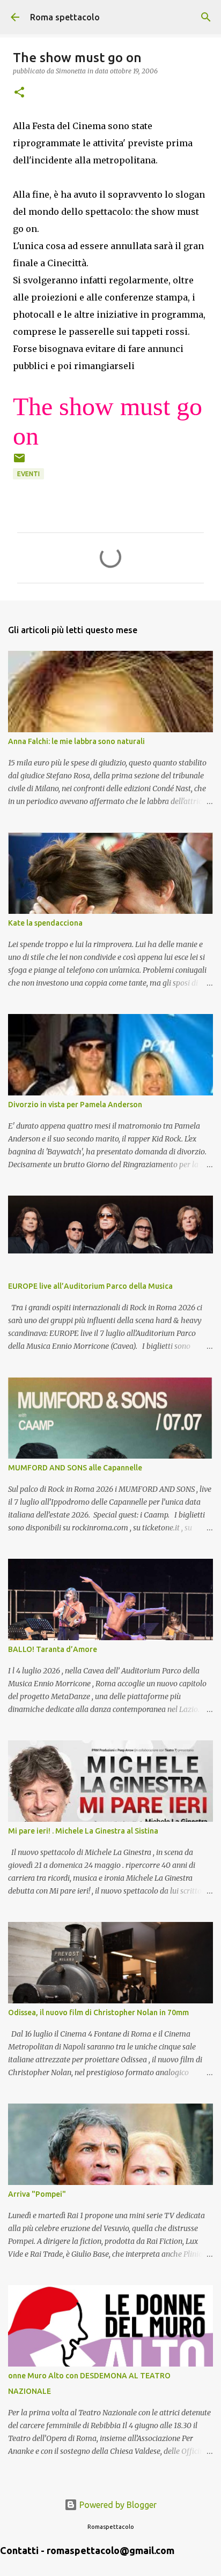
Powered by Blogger (117, 2505)
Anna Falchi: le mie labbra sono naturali (76, 741)
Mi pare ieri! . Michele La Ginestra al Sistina (83, 1831)
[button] (19, 93)
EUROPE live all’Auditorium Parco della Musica (90, 1286)
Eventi (28, 474)
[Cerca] (206, 17)
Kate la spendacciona (45, 923)
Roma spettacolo (65, 17)
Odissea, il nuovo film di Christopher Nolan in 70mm (98, 2012)
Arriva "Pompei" (37, 2194)
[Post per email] (19, 462)
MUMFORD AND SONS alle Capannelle (75, 1468)
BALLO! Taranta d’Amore (53, 1649)
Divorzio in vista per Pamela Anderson (75, 1105)
